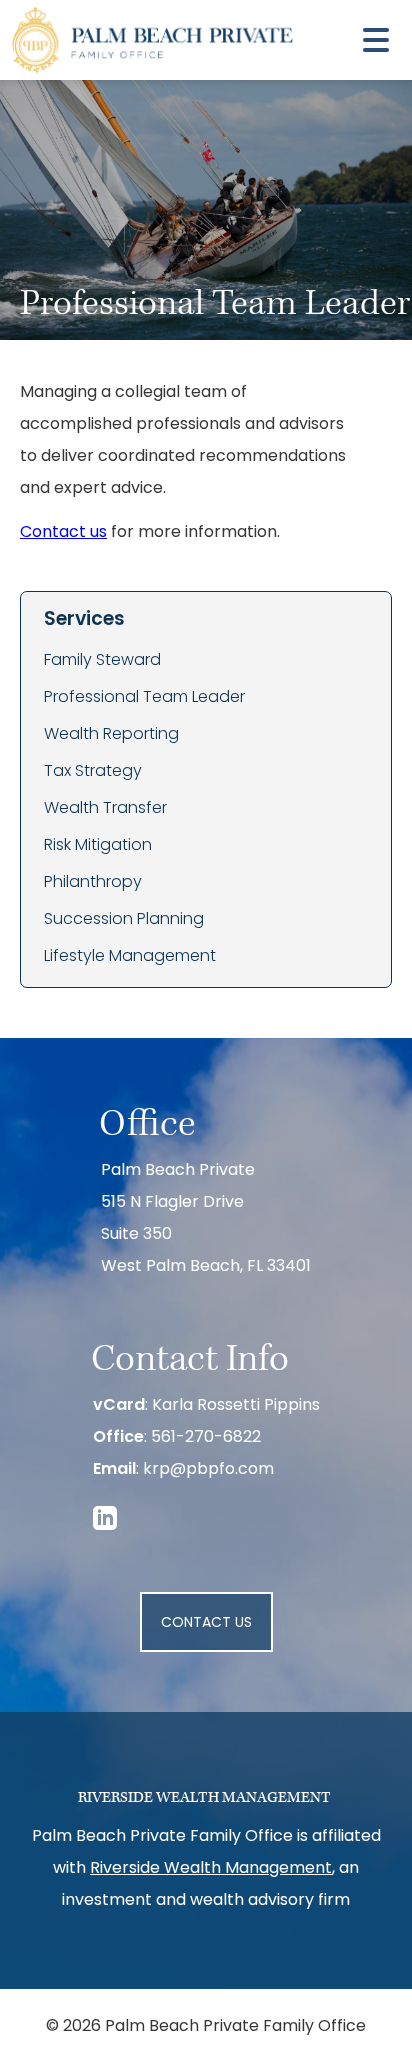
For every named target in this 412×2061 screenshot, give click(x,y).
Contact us (63, 533)
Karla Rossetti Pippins (236, 1406)
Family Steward (102, 661)
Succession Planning (124, 920)
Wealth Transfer (105, 809)
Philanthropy (93, 883)
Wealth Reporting (111, 735)
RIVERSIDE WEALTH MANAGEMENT (204, 1797)
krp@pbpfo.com (208, 1470)
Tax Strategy (93, 772)
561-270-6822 (206, 1438)
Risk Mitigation (98, 846)
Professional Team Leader (144, 698)
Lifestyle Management (130, 957)
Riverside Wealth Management (211, 1869)
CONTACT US (206, 1623)
